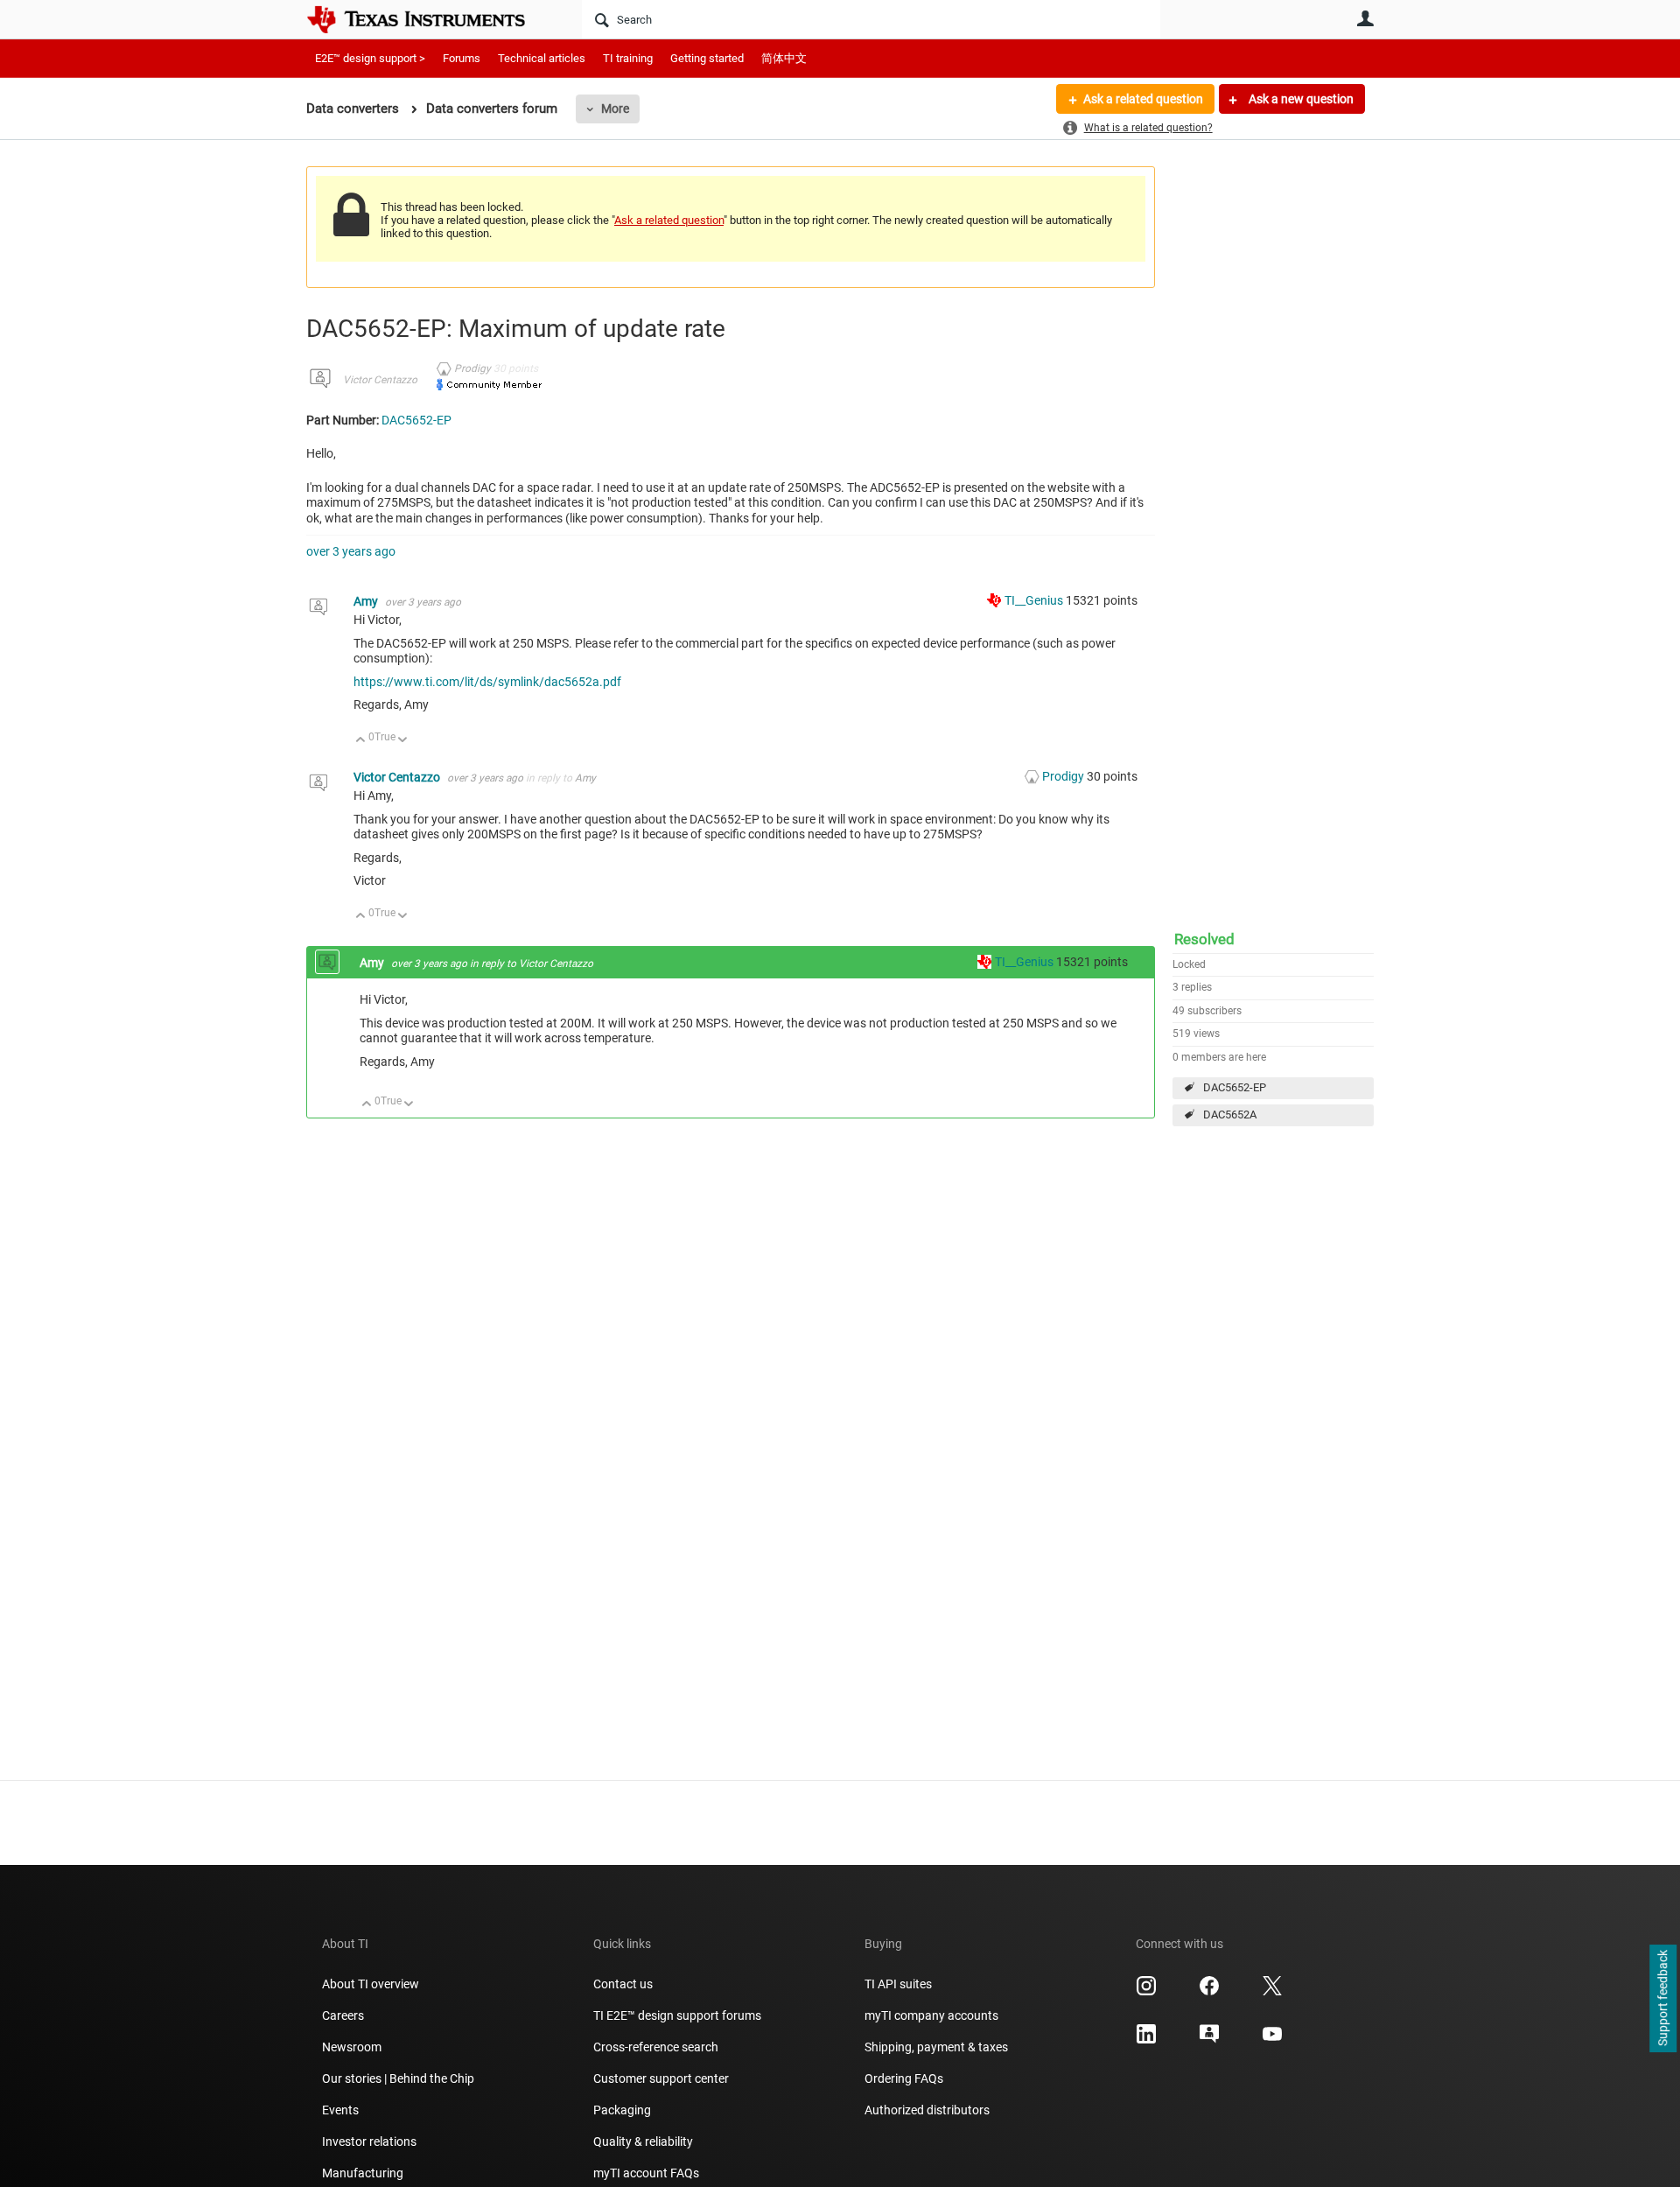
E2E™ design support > (370, 58)
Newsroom (352, 2047)
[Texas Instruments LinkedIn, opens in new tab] (1146, 2040)
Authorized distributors (927, 2110)
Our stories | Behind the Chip (398, 2078)
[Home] (429, 19)
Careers (343, 2015)
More (615, 109)
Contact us (623, 1984)
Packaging (622, 2110)
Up (361, 741)
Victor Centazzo (380, 380)
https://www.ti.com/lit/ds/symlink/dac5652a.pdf (487, 682)
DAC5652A (1230, 1115)
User (1365, 18)
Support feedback (1662, 1999)
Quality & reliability (643, 2141)
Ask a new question (1300, 99)
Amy (367, 601)
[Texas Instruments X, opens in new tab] (1272, 1992)
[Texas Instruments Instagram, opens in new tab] (1146, 1992)
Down (403, 741)
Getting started (707, 58)
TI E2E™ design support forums (677, 2015)
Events (340, 2110)
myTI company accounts (931, 2015)
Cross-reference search (656, 2047)
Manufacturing (363, 2173)
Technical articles (542, 58)
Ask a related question (1143, 99)
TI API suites (898, 1984)
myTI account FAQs (646, 2173)
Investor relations (369, 2141)
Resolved (1204, 939)
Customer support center (661, 2078)
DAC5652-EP (1235, 1087)
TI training (628, 58)
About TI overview (371, 1984)
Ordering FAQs (904, 2078)
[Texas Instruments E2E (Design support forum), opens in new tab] (1209, 2040)
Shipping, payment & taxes (936, 2047)
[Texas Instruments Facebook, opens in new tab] (1209, 1992)
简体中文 (784, 58)
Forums (462, 58)
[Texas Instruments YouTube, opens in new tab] (1272, 2040)
